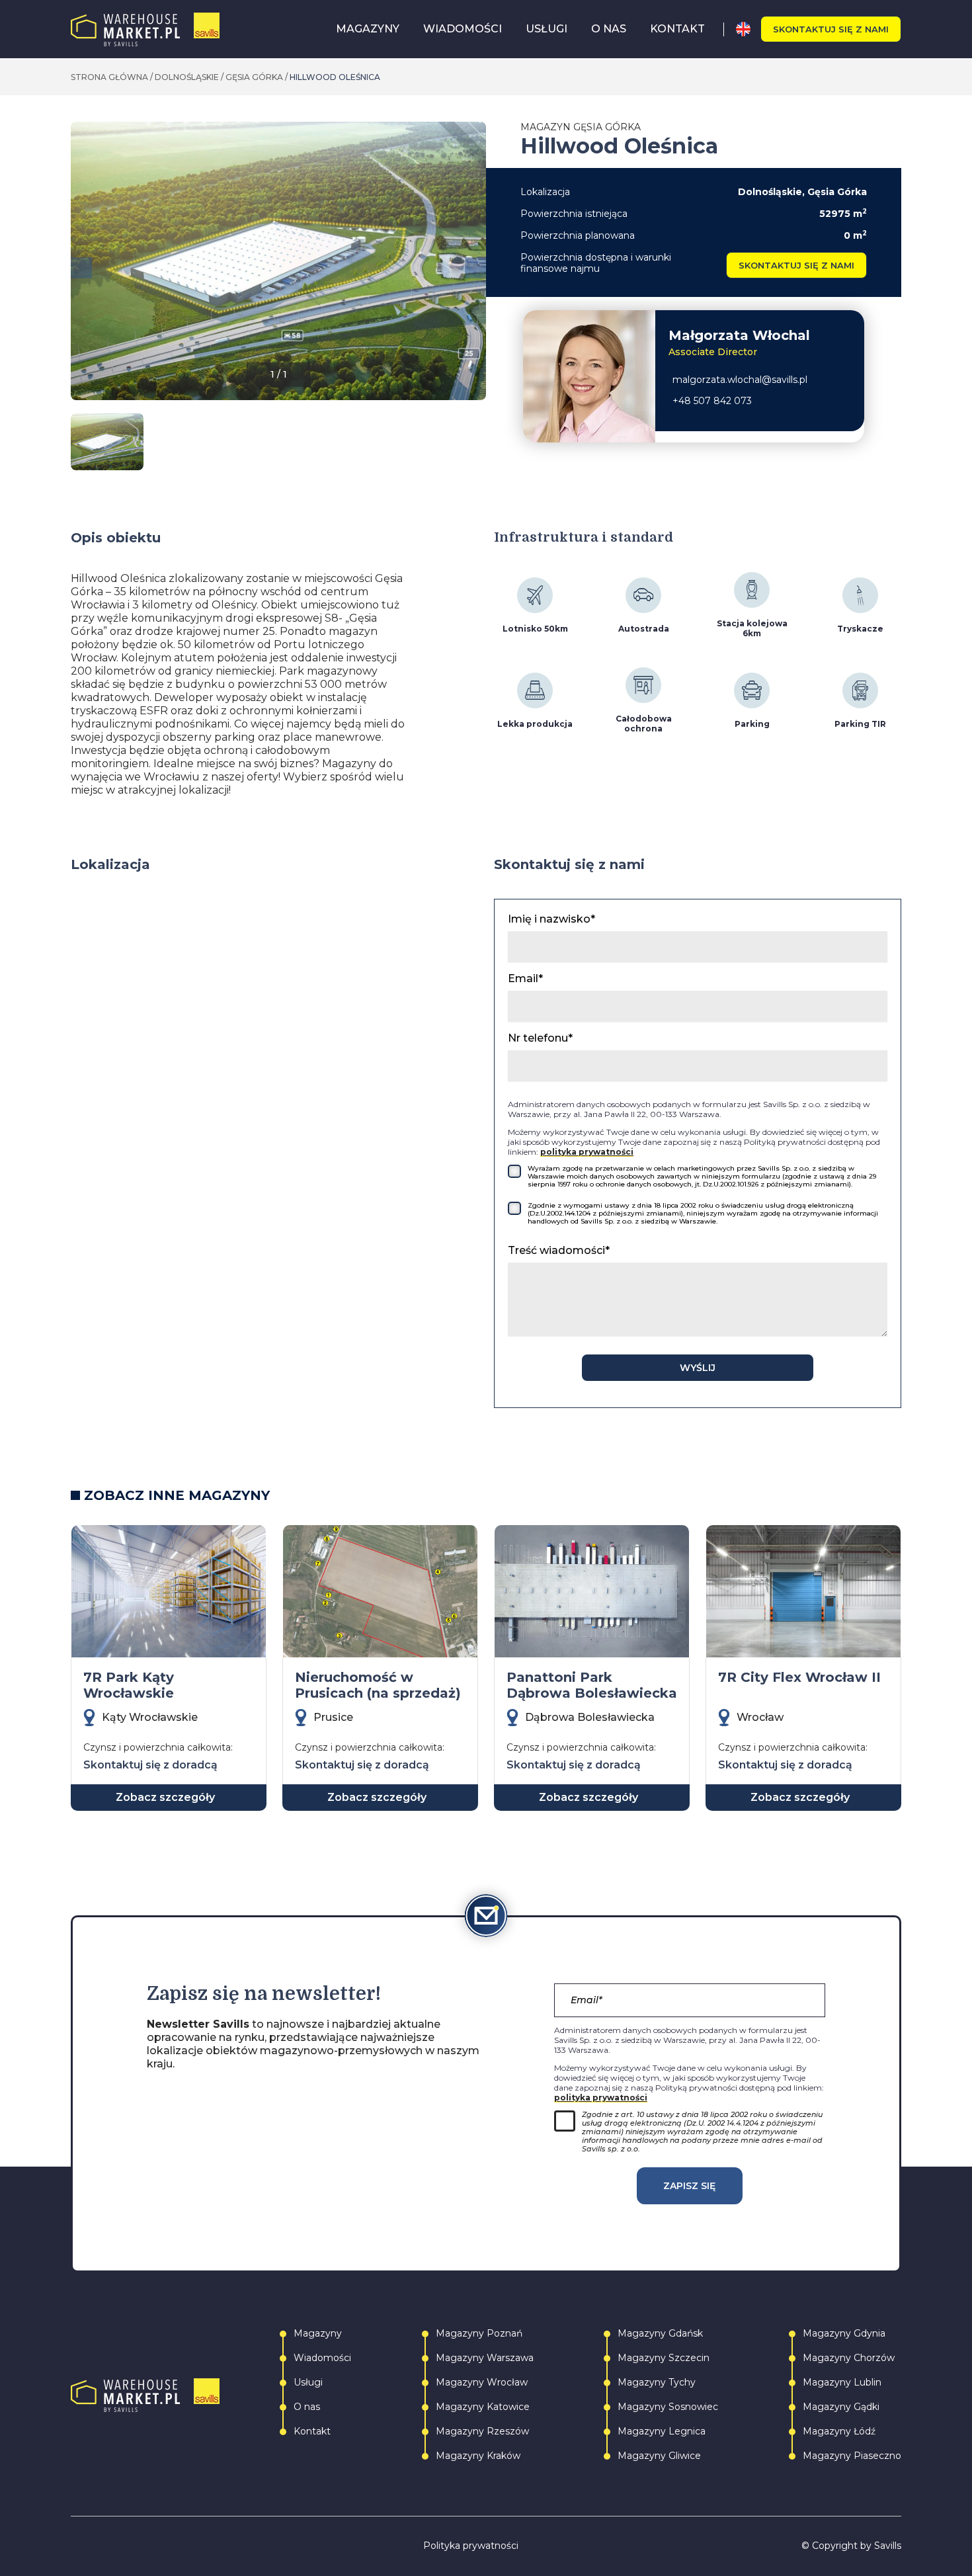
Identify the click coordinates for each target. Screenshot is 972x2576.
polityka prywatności (587, 1152)
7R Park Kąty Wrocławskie (129, 1685)
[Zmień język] (748, 29)
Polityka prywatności (471, 2546)
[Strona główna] (145, 29)
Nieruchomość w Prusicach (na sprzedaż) (378, 1685)
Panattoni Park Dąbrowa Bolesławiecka (592, 1685)
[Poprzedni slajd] (81, 268)
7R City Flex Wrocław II (799, 1677)
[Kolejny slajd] (475, 268)
